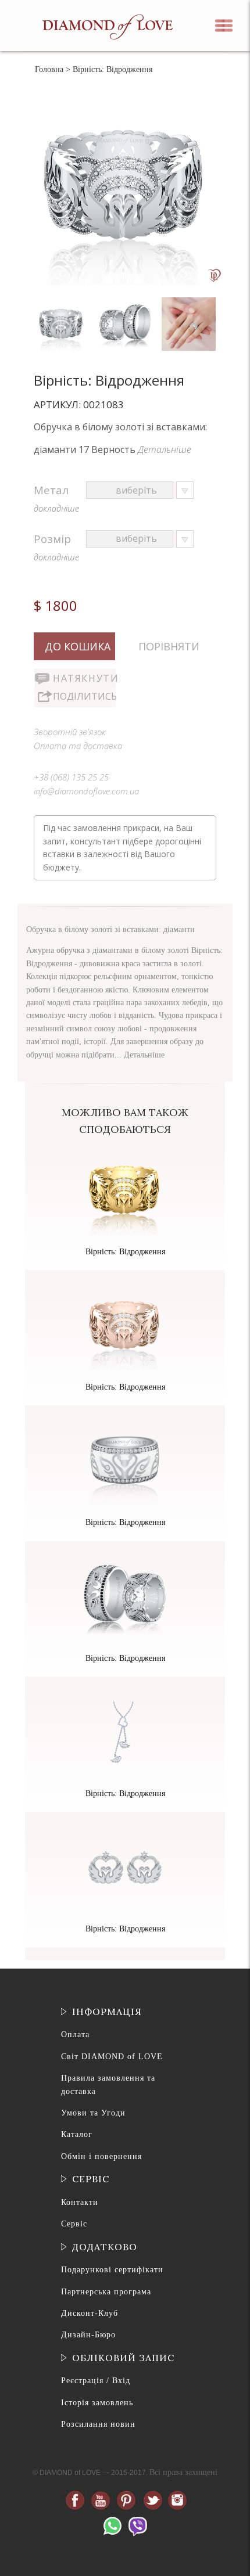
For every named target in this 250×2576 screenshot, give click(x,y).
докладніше (56, 508)
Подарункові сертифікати (112, 2270)
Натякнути (84, 678)
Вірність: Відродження (125, 1252)
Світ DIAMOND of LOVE (112, 2057)
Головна (49, 69)
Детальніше (165, 449)
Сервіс (74, 2224)
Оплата (75, 2034)
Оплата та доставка (78, 746)
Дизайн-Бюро (88, 2335)
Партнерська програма (106, 2292)
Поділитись (84, 696)
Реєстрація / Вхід (96, 2381)
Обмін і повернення (101, 2156)
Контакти (80, 2202)
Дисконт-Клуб (90, 2313)
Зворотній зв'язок (70, 732)
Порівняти (169, 646)
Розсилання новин (98, 2424)
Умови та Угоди (93, 2113)
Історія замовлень (97, 2403)
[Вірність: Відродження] (63, 300)
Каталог (77, 2134)
